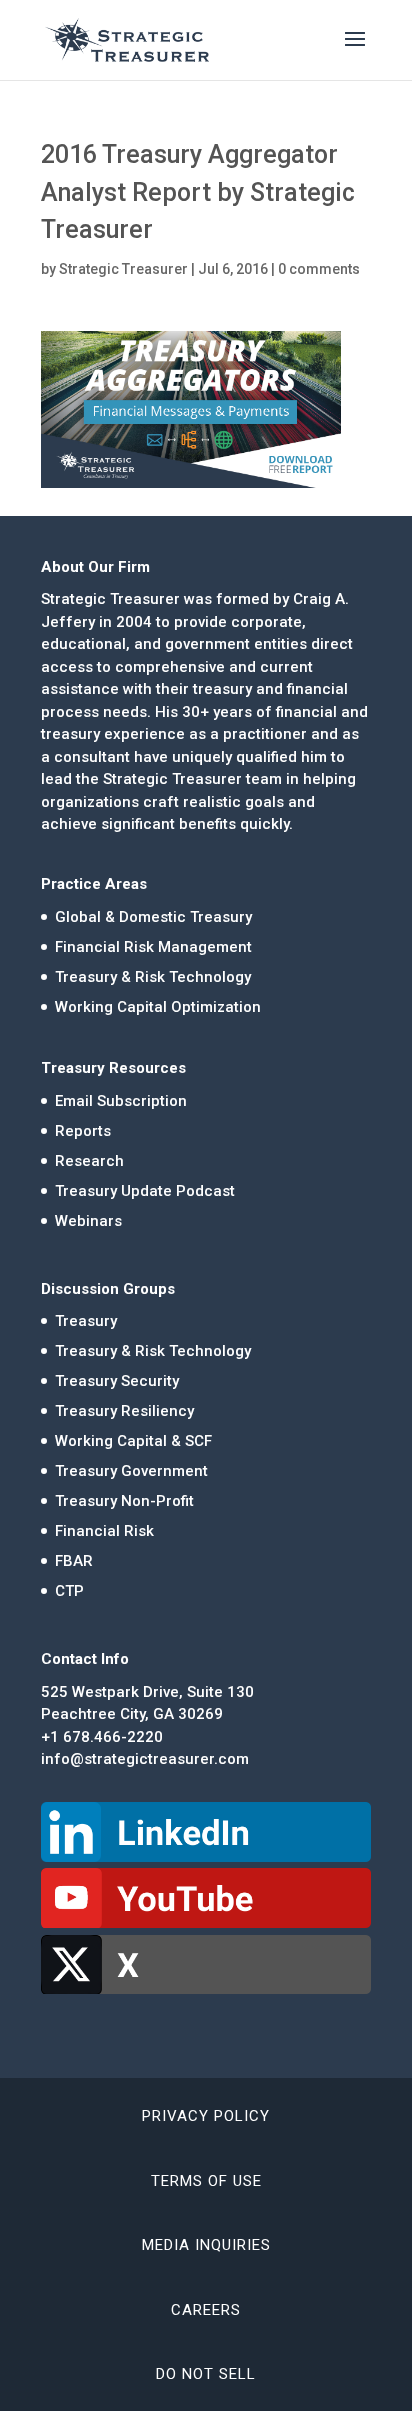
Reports (83, 1131)
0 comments (319, 269)
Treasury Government (131, 1471)
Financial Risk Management (153, 947)
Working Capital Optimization (158, 1007)
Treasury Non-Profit (124, 1501)
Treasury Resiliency (124, 1411)
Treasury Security (117, 1381)
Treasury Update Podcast (145, 1191)
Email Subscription (121, 1101)
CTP (69, 1591)
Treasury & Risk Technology (153, 977)
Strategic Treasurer (123, 269)
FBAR (74, 1561)
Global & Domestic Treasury (153, 917)
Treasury (86, 1321)
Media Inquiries (206, 2245)
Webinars (88, 1221)
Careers (206, 2310)
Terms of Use (206, 2181)
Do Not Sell (206, 2374)
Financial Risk (104, 1531)
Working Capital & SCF (133, 1441)
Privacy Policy (206, 2116)
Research (89, 1161)
